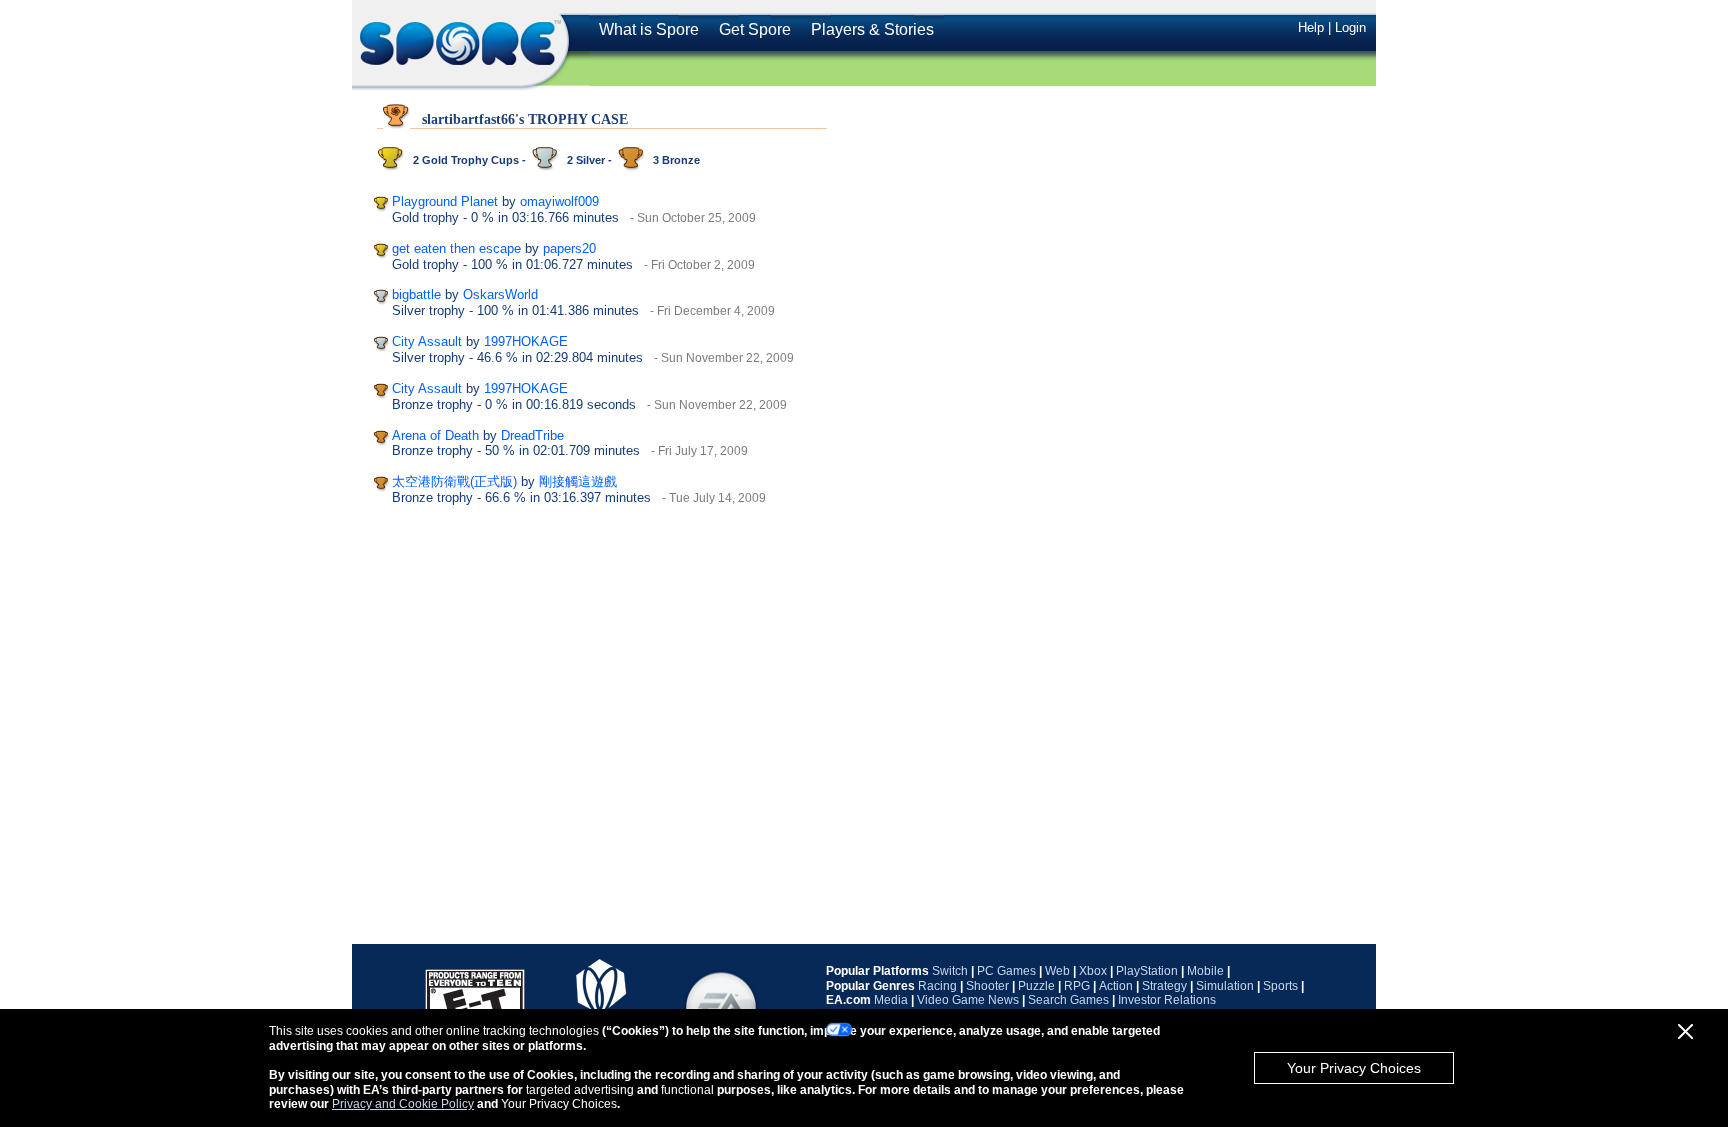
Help (1311, 27)
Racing (937, 986)
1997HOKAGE (526, 341)
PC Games (1006, 971)
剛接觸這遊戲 (578, 481)
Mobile (1205, 971)
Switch (950, 971)
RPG (1077, 986)
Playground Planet (445, 201)
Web (1057, 971)
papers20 (569, 248)
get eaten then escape (456, 248)
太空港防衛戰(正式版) (454, 481)
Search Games (1068, 1000)
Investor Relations (1167, 1000)
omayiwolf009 (559, 201)
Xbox (1093, 971)
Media (891, 1000)
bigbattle (416, 294)
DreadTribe (532, 435)
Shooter (987, 986)
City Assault (427, 341)
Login (1350, 27)
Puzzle (1036, 986)
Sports (1280, 986)
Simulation (1225, 986)
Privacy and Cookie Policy (403, 1104)
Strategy (1164, 986)
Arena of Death (435, 435)
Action (1116, 986)
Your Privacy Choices (1354, 1068)
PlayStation (1147, 971)
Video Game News (968, 1000)
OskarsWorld (500, 294)
